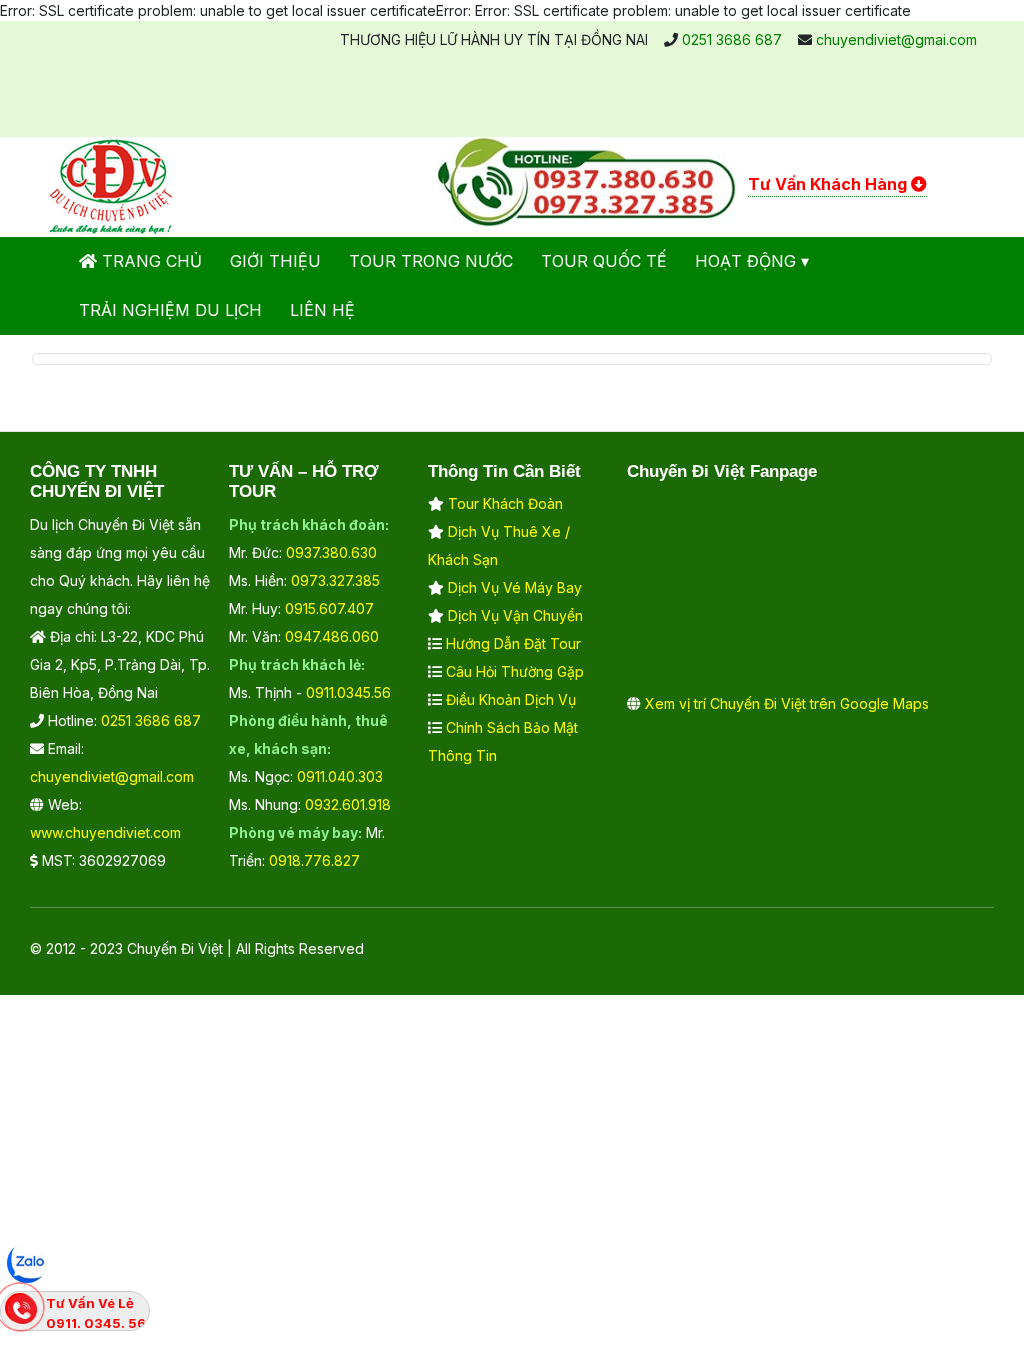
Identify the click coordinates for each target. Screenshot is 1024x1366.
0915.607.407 (329, 608)
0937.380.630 (331, 552)
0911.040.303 (340, 776)
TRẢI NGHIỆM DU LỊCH (170, 310)
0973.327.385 (335, 580)
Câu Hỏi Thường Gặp (515, 671)
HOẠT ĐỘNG (745, 261)
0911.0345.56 (348, 692)
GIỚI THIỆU (275, 261)
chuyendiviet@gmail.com (112, 776)
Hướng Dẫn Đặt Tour (513, 643)
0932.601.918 (348, 804)
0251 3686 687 (732, 39)
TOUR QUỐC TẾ (604, 261)
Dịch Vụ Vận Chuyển (515, 615)
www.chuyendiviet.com (105, 832)
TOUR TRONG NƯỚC (431, 261)
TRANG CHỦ (149, 261)
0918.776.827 (314, 860)
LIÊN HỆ (322, 310)
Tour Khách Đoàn (505, 503)
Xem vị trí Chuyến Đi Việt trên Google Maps (787, 703)
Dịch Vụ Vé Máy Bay (515, 587)
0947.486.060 (332, 636)
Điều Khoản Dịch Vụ (511, 699)
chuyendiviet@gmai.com (896, 39)
